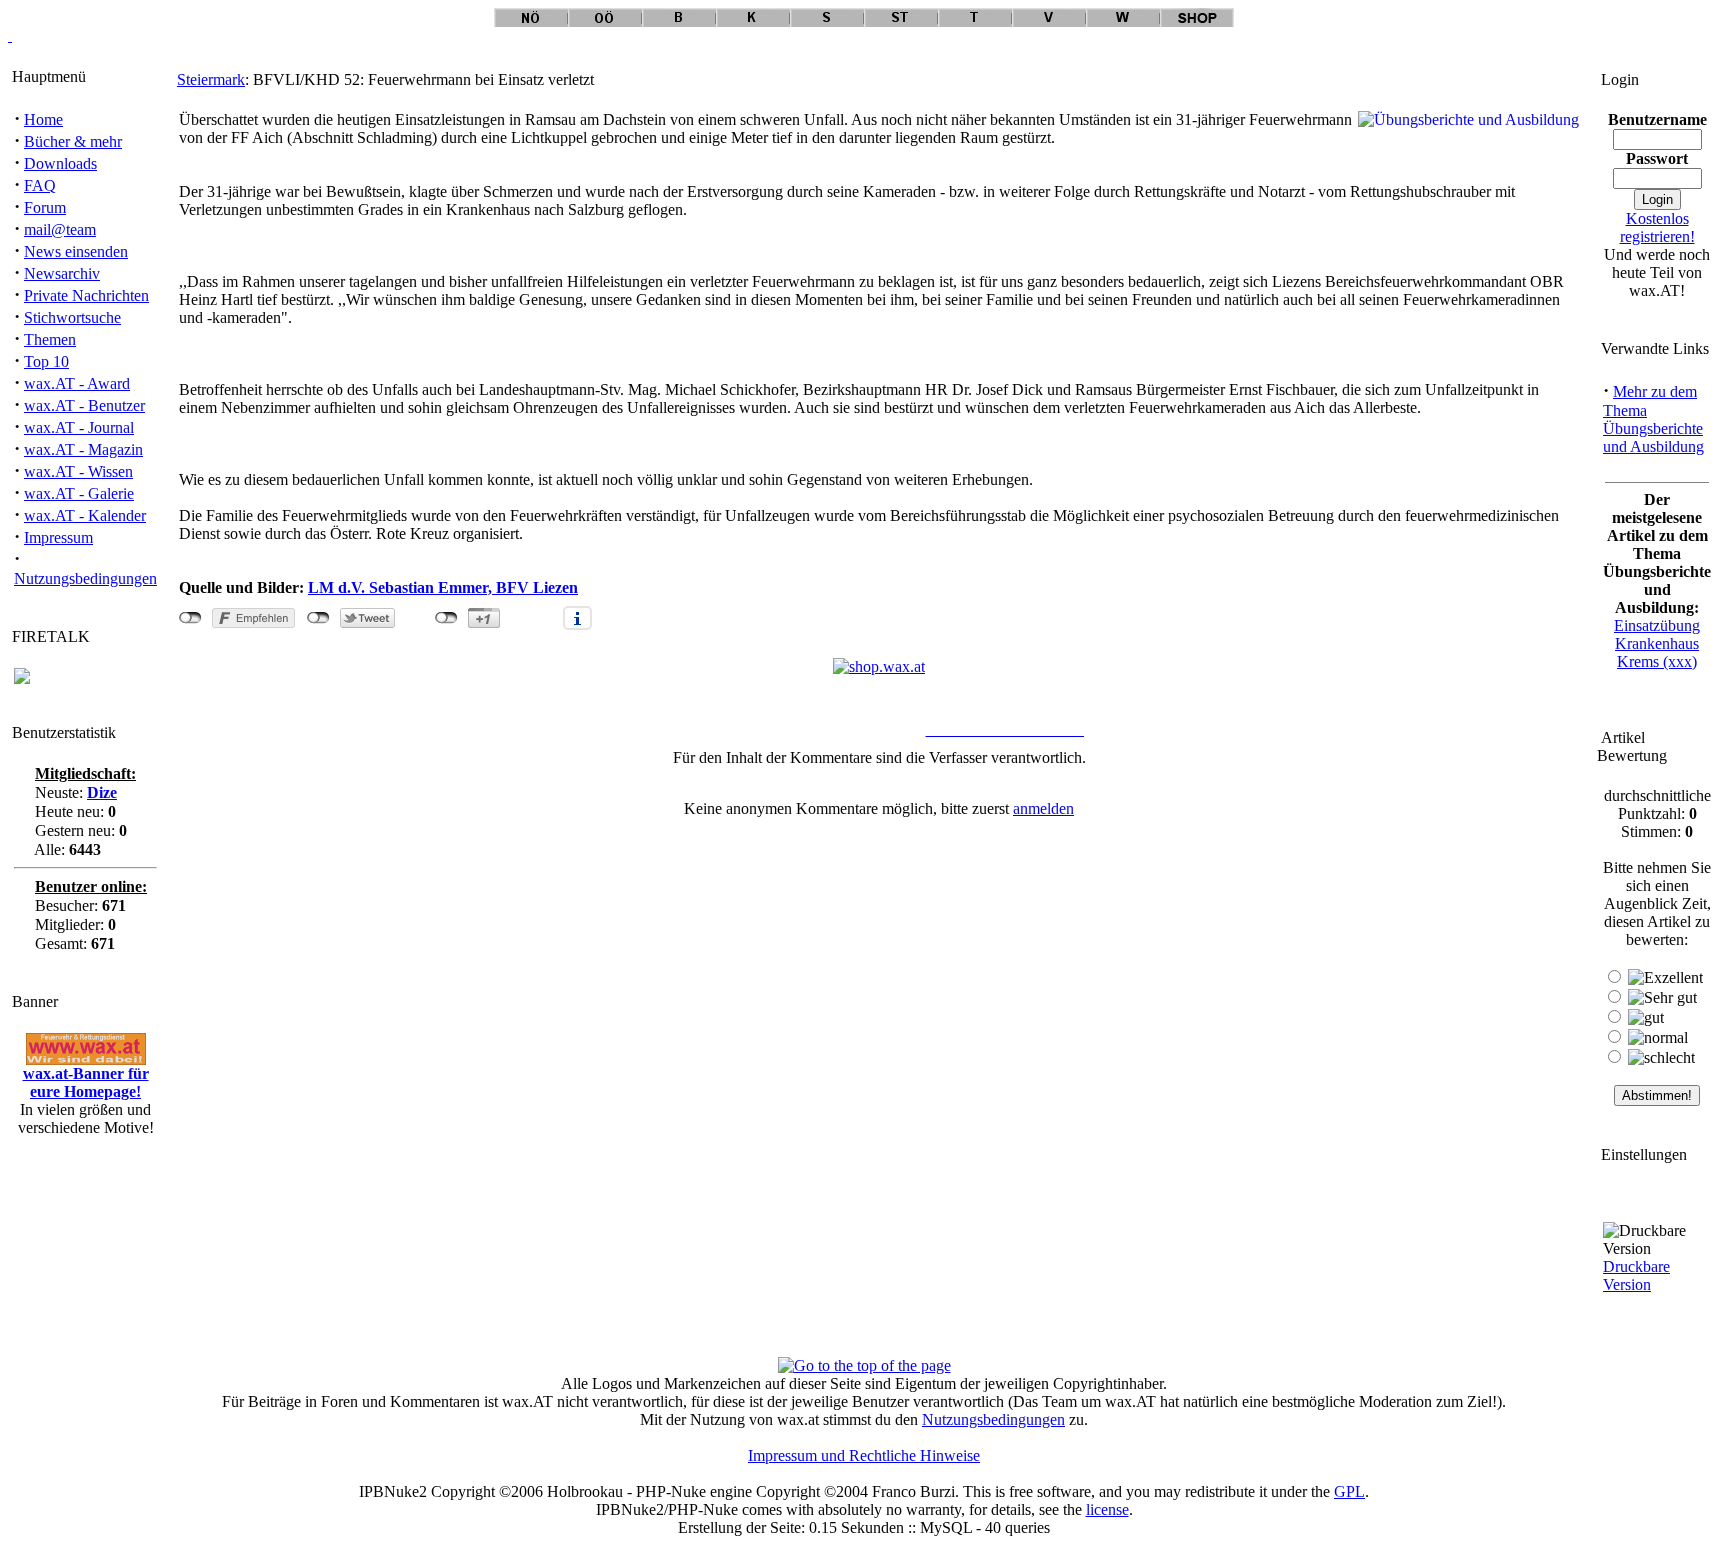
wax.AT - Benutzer (84, 405)
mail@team (60, 229)
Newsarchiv (62, 273)
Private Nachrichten (86, 295)
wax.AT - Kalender (85, 515)
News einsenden (76, 251)
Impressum (58, 537)
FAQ (40, 185)
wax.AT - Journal (79, 427)
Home (43, 119)
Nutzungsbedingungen (85, 578)
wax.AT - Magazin (83, 449)
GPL (1349, 1491)
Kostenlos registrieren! (1657, 227)
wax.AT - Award (77, 383)
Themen (50, 339)
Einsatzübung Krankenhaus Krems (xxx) (1657, 643)
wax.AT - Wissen (78, 471)
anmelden (1043, 808)
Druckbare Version (1636, 1275)
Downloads (60, 163)
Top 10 (46, 361)
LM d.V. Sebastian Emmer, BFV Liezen (443, 587)
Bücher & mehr (73, 141)
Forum (45, 207)
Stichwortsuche (72, 317)
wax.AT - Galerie (79, 493)
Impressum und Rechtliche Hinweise (864, 1455)
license (1107, 1509)
